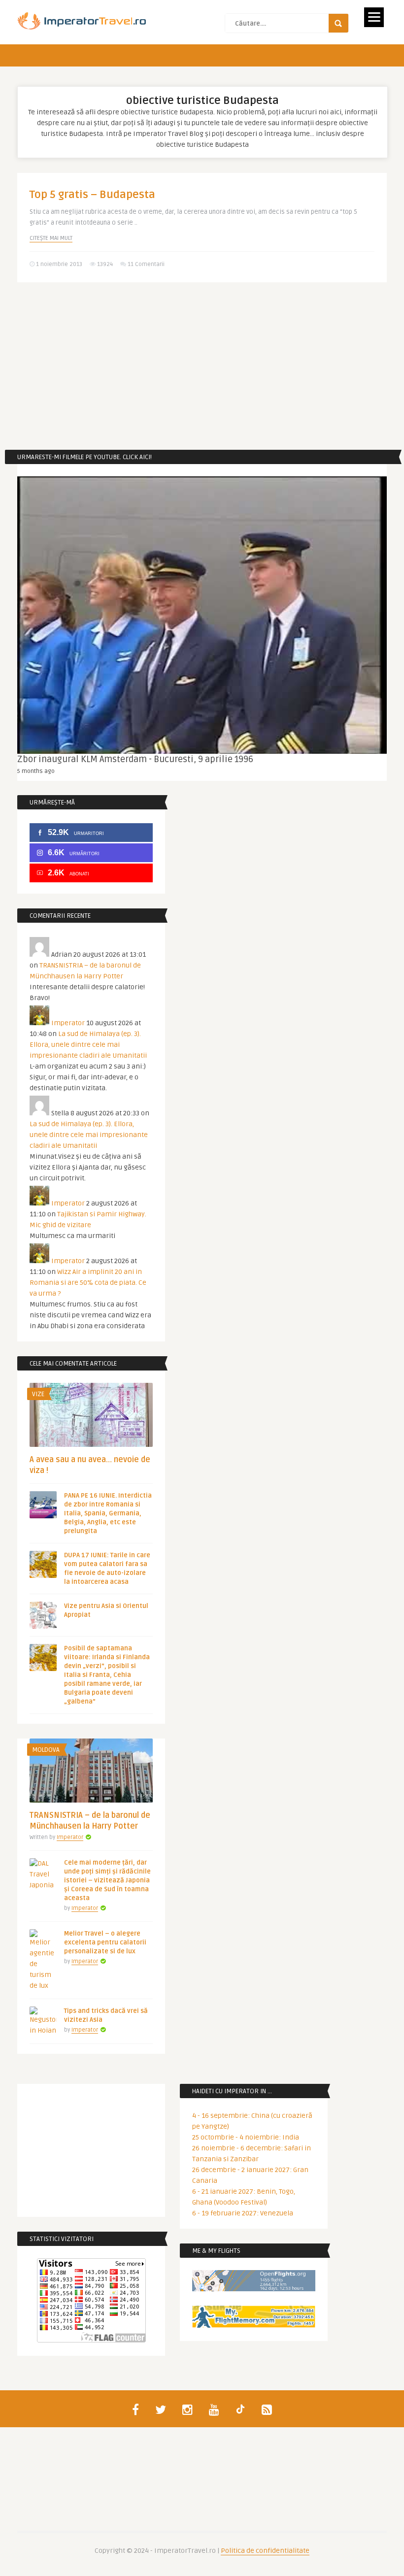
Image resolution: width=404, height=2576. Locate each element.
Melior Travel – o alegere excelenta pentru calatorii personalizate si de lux (105, 1942)
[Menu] (374, 17)
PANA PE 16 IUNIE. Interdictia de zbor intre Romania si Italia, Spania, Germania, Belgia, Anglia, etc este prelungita (108, 1513)
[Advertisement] (202, 366)
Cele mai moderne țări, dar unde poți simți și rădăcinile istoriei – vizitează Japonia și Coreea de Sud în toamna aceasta (107, 1880)
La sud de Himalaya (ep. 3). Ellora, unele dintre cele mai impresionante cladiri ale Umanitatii (88, 1045)
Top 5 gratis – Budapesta (92, 195)
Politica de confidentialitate (265, 2551)
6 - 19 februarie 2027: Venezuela (243, 2213)
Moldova (46, 1750)
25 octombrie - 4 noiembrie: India (246, 2137)
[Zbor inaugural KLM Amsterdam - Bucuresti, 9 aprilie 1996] (202, 615)
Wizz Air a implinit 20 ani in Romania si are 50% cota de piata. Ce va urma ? (88, 1283)
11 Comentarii (146, 264)
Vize (38, 1394)
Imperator (68, 1023)
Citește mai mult (51, 238)
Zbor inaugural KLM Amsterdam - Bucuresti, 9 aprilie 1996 (135, 759)
